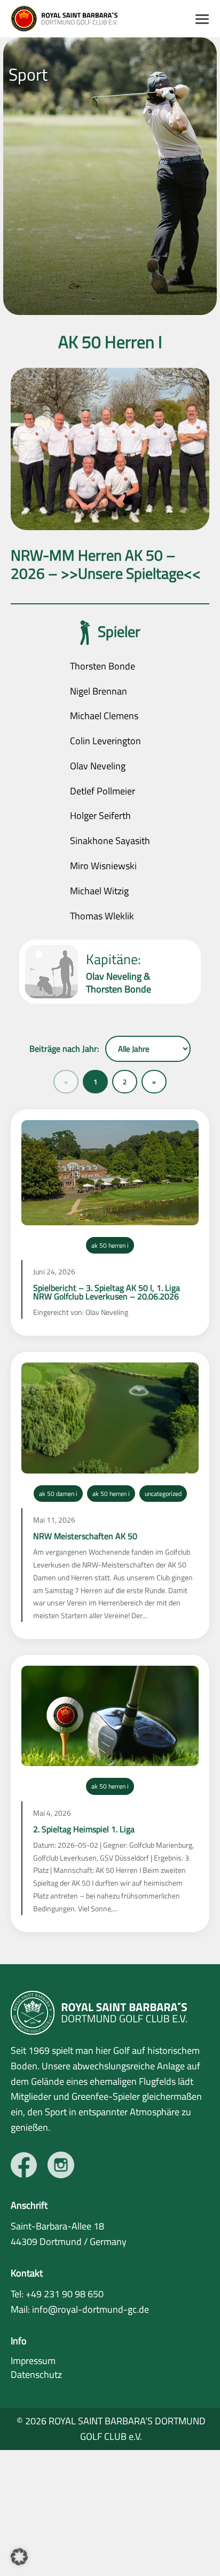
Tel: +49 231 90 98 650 (57, 2294)
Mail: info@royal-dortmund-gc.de (80, 2309)
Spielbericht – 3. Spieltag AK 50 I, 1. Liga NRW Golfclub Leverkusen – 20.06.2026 (107, 1292)
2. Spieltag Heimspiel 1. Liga (84, 1829)
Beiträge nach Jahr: (64, 1049)
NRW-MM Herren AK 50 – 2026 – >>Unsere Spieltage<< (106, 564)
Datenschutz (36, 2374)
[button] (19, 2557)
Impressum (33, 2361)
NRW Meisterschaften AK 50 (85, 1536)
